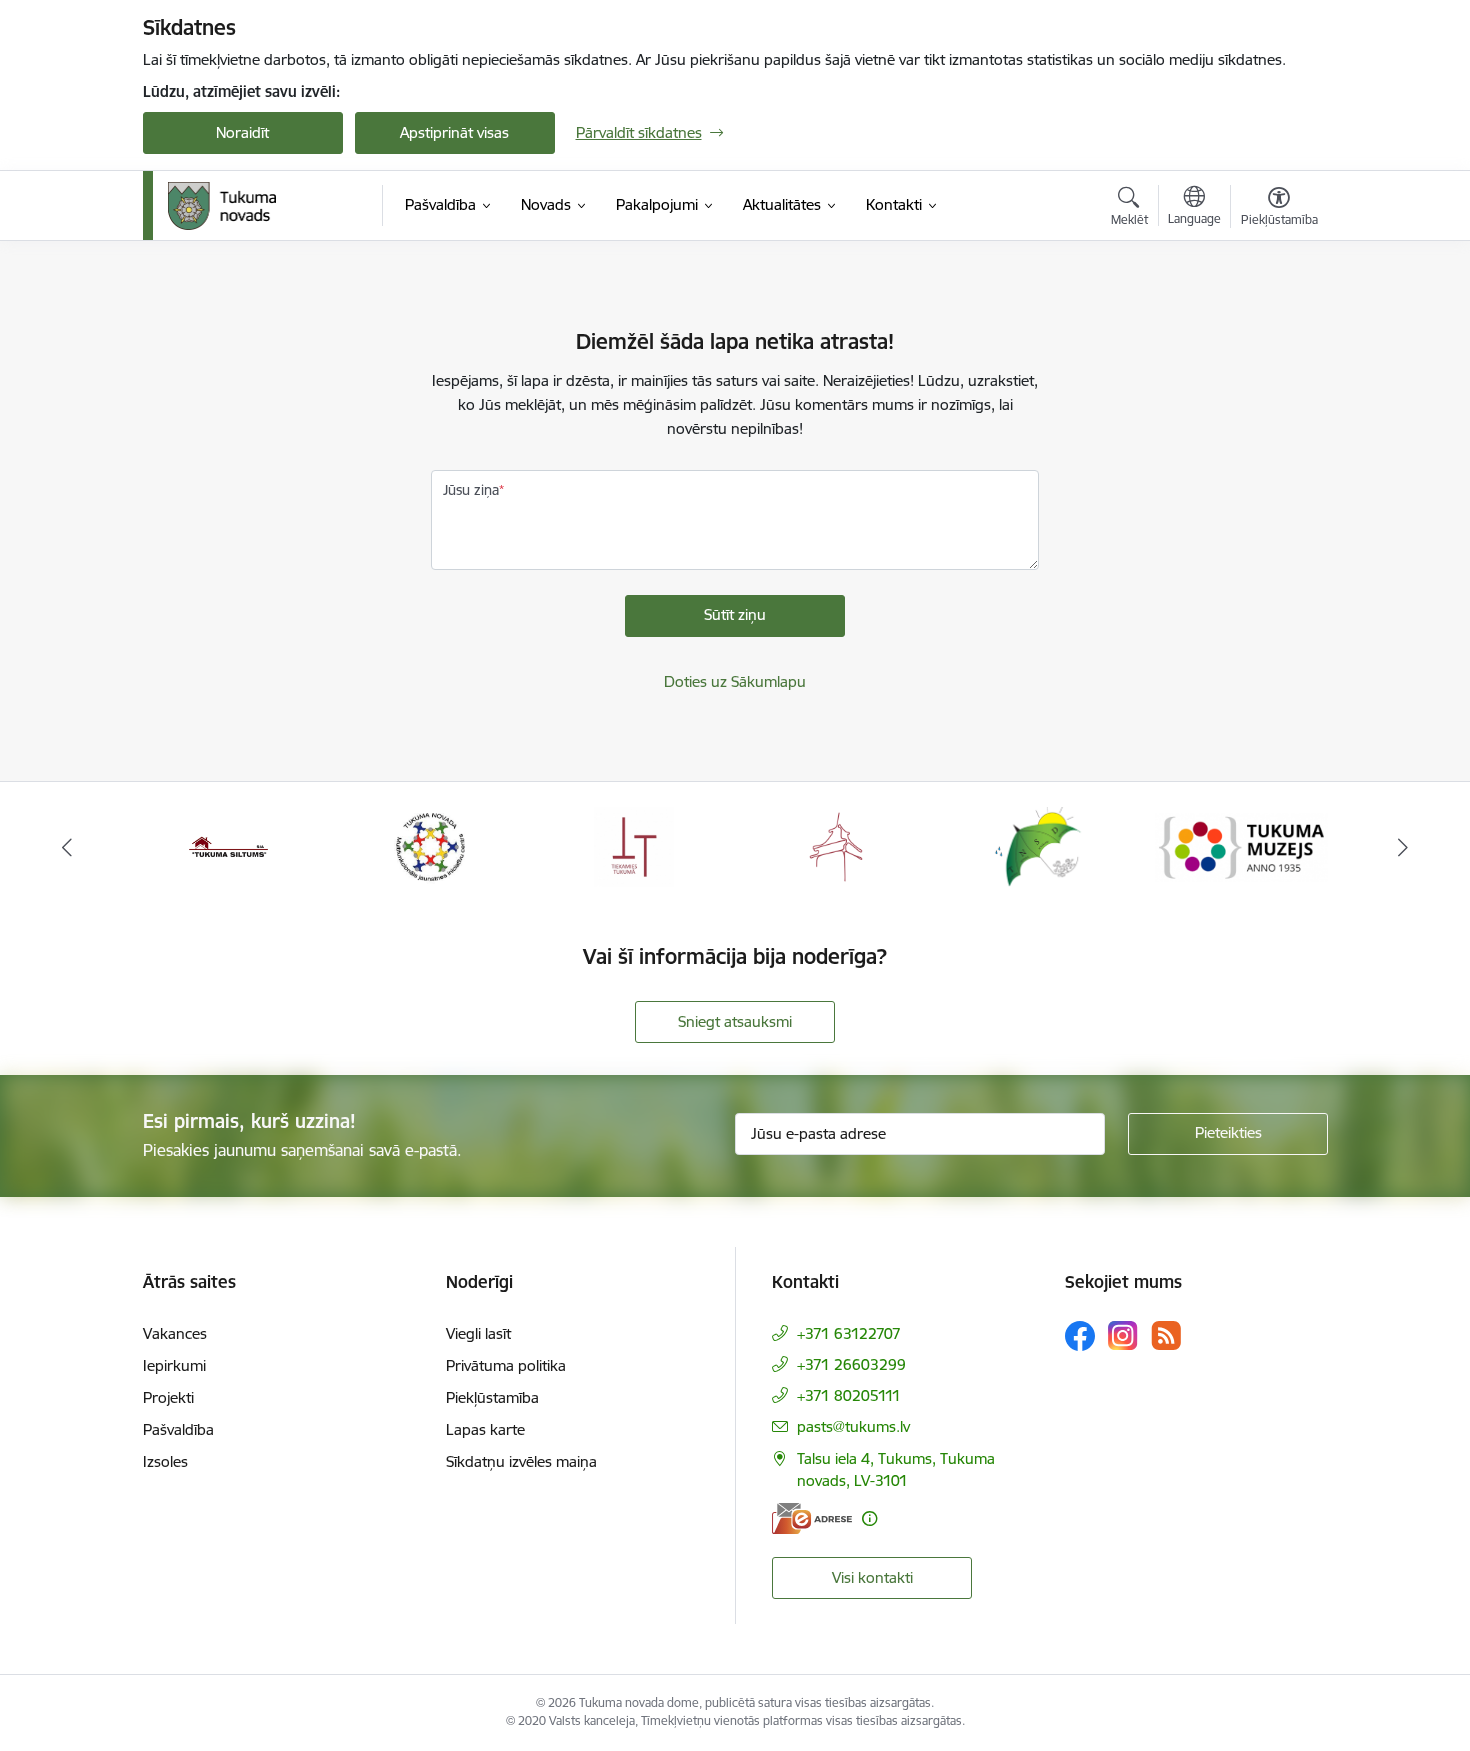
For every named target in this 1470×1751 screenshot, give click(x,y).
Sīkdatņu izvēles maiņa (521, 1461)
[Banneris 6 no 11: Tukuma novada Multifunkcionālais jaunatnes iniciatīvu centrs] (431, 845)
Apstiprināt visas (454, 132)
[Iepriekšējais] (67, 847)
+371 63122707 (849, 1333)
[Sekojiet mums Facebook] (1080, 1336)
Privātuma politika (506, 1365)
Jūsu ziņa (471, 490)
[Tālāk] (1404, 847)
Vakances (175, 1333)
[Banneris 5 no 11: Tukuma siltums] (229, 845)
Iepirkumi (174, 1365)
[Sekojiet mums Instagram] (1123, 1335)
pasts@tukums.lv (853, 1426)
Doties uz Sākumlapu (735, 681)
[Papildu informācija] (869, 1518)
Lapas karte (485, 1429)
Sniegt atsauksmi (735, 1021)
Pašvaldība (178, 1429)
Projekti (168, 1397)
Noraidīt (242, 132)
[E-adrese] (812, 1518)
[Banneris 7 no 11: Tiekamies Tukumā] (634, 845)
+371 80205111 (849, 1395)
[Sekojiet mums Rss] (1166, 1335)
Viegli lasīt (478, 1333)
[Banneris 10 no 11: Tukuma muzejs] (1241, 845)
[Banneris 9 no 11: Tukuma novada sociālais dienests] (1038, 845)
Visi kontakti (872, 1577)
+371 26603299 (851, 1364)
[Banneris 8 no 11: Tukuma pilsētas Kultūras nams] (836, 845)
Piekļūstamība (492, 1397)
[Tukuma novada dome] (222, 206)
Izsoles (165, 1461)
